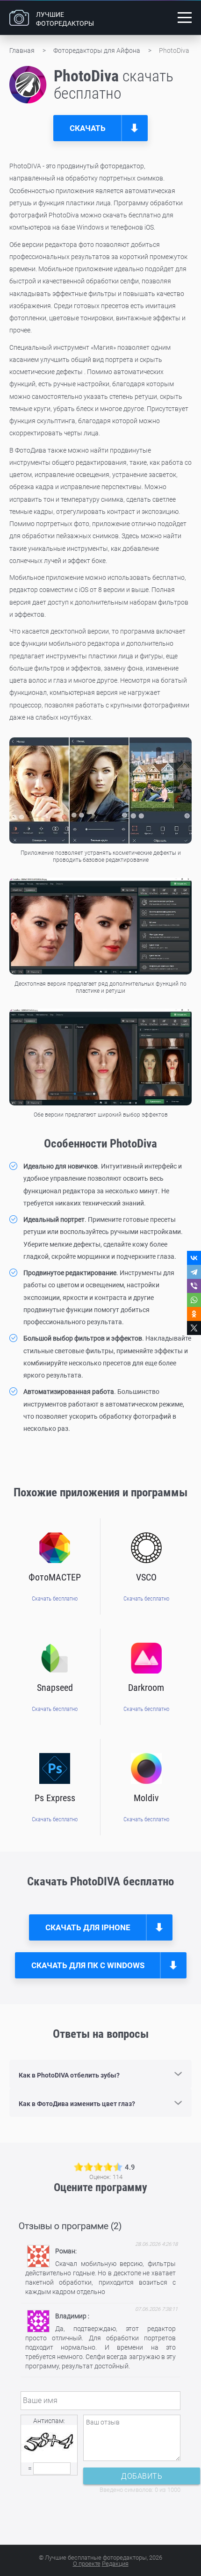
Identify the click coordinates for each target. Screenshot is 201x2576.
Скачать (88, 128)
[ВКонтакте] (194, 1258)
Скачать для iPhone (88, 1927)
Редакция (115, 2564)
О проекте (87, 2564)
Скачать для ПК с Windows (88, 1965)
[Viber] (194, 1286)
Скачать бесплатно (55, 1598)
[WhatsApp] (194, 1300)
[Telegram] (194, 1272)
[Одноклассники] (194, 1314)
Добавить (142, 2476)
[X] (194, 1328)
